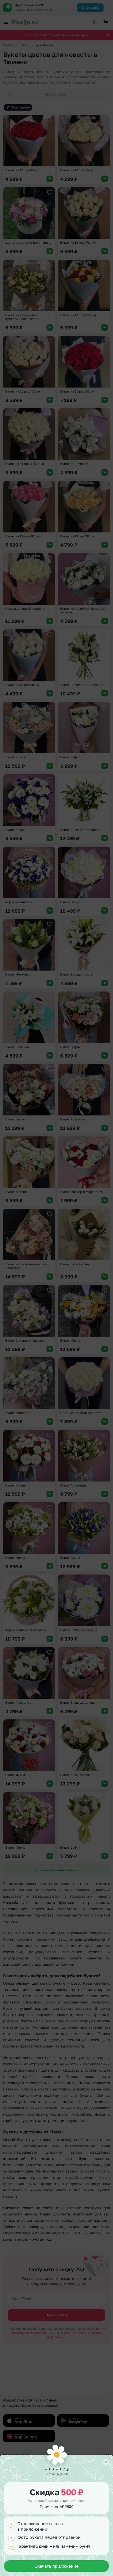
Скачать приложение (56, 2566)
